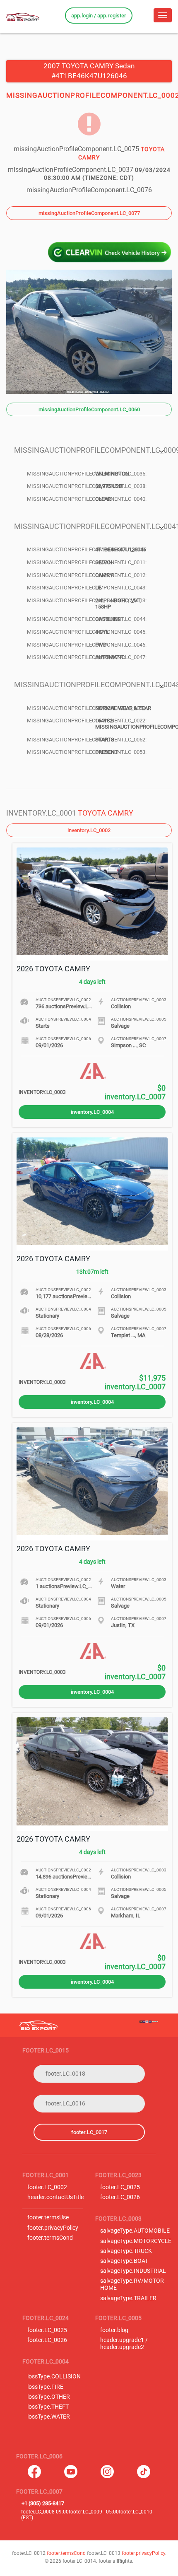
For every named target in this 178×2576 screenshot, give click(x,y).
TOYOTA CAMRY (106, 813)
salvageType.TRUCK (126, 2251)
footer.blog (114, 2330)
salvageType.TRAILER (128, 2298)
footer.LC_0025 (120, 2187)
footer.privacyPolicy (53, 2228)
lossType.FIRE (45, 2387)
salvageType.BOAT (124, 2261)
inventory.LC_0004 (92, 1112)
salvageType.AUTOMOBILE (135, 2231)
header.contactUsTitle (55, 2197)
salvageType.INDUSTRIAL (133, 2271)
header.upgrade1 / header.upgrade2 (124, 2344)
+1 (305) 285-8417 (43, 2503)
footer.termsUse (48, 2217)
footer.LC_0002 (47, 2187)
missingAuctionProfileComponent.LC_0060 (89, 409)
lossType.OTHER (49, 2397)
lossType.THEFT (48, 2407)
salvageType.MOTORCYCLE (136, 2241)
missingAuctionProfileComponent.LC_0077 (89, 213)
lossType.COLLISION (54, 2377)
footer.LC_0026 (120, 2197)
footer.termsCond (50, 2238)
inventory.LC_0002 (89, 830)
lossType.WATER (49, 2417)
